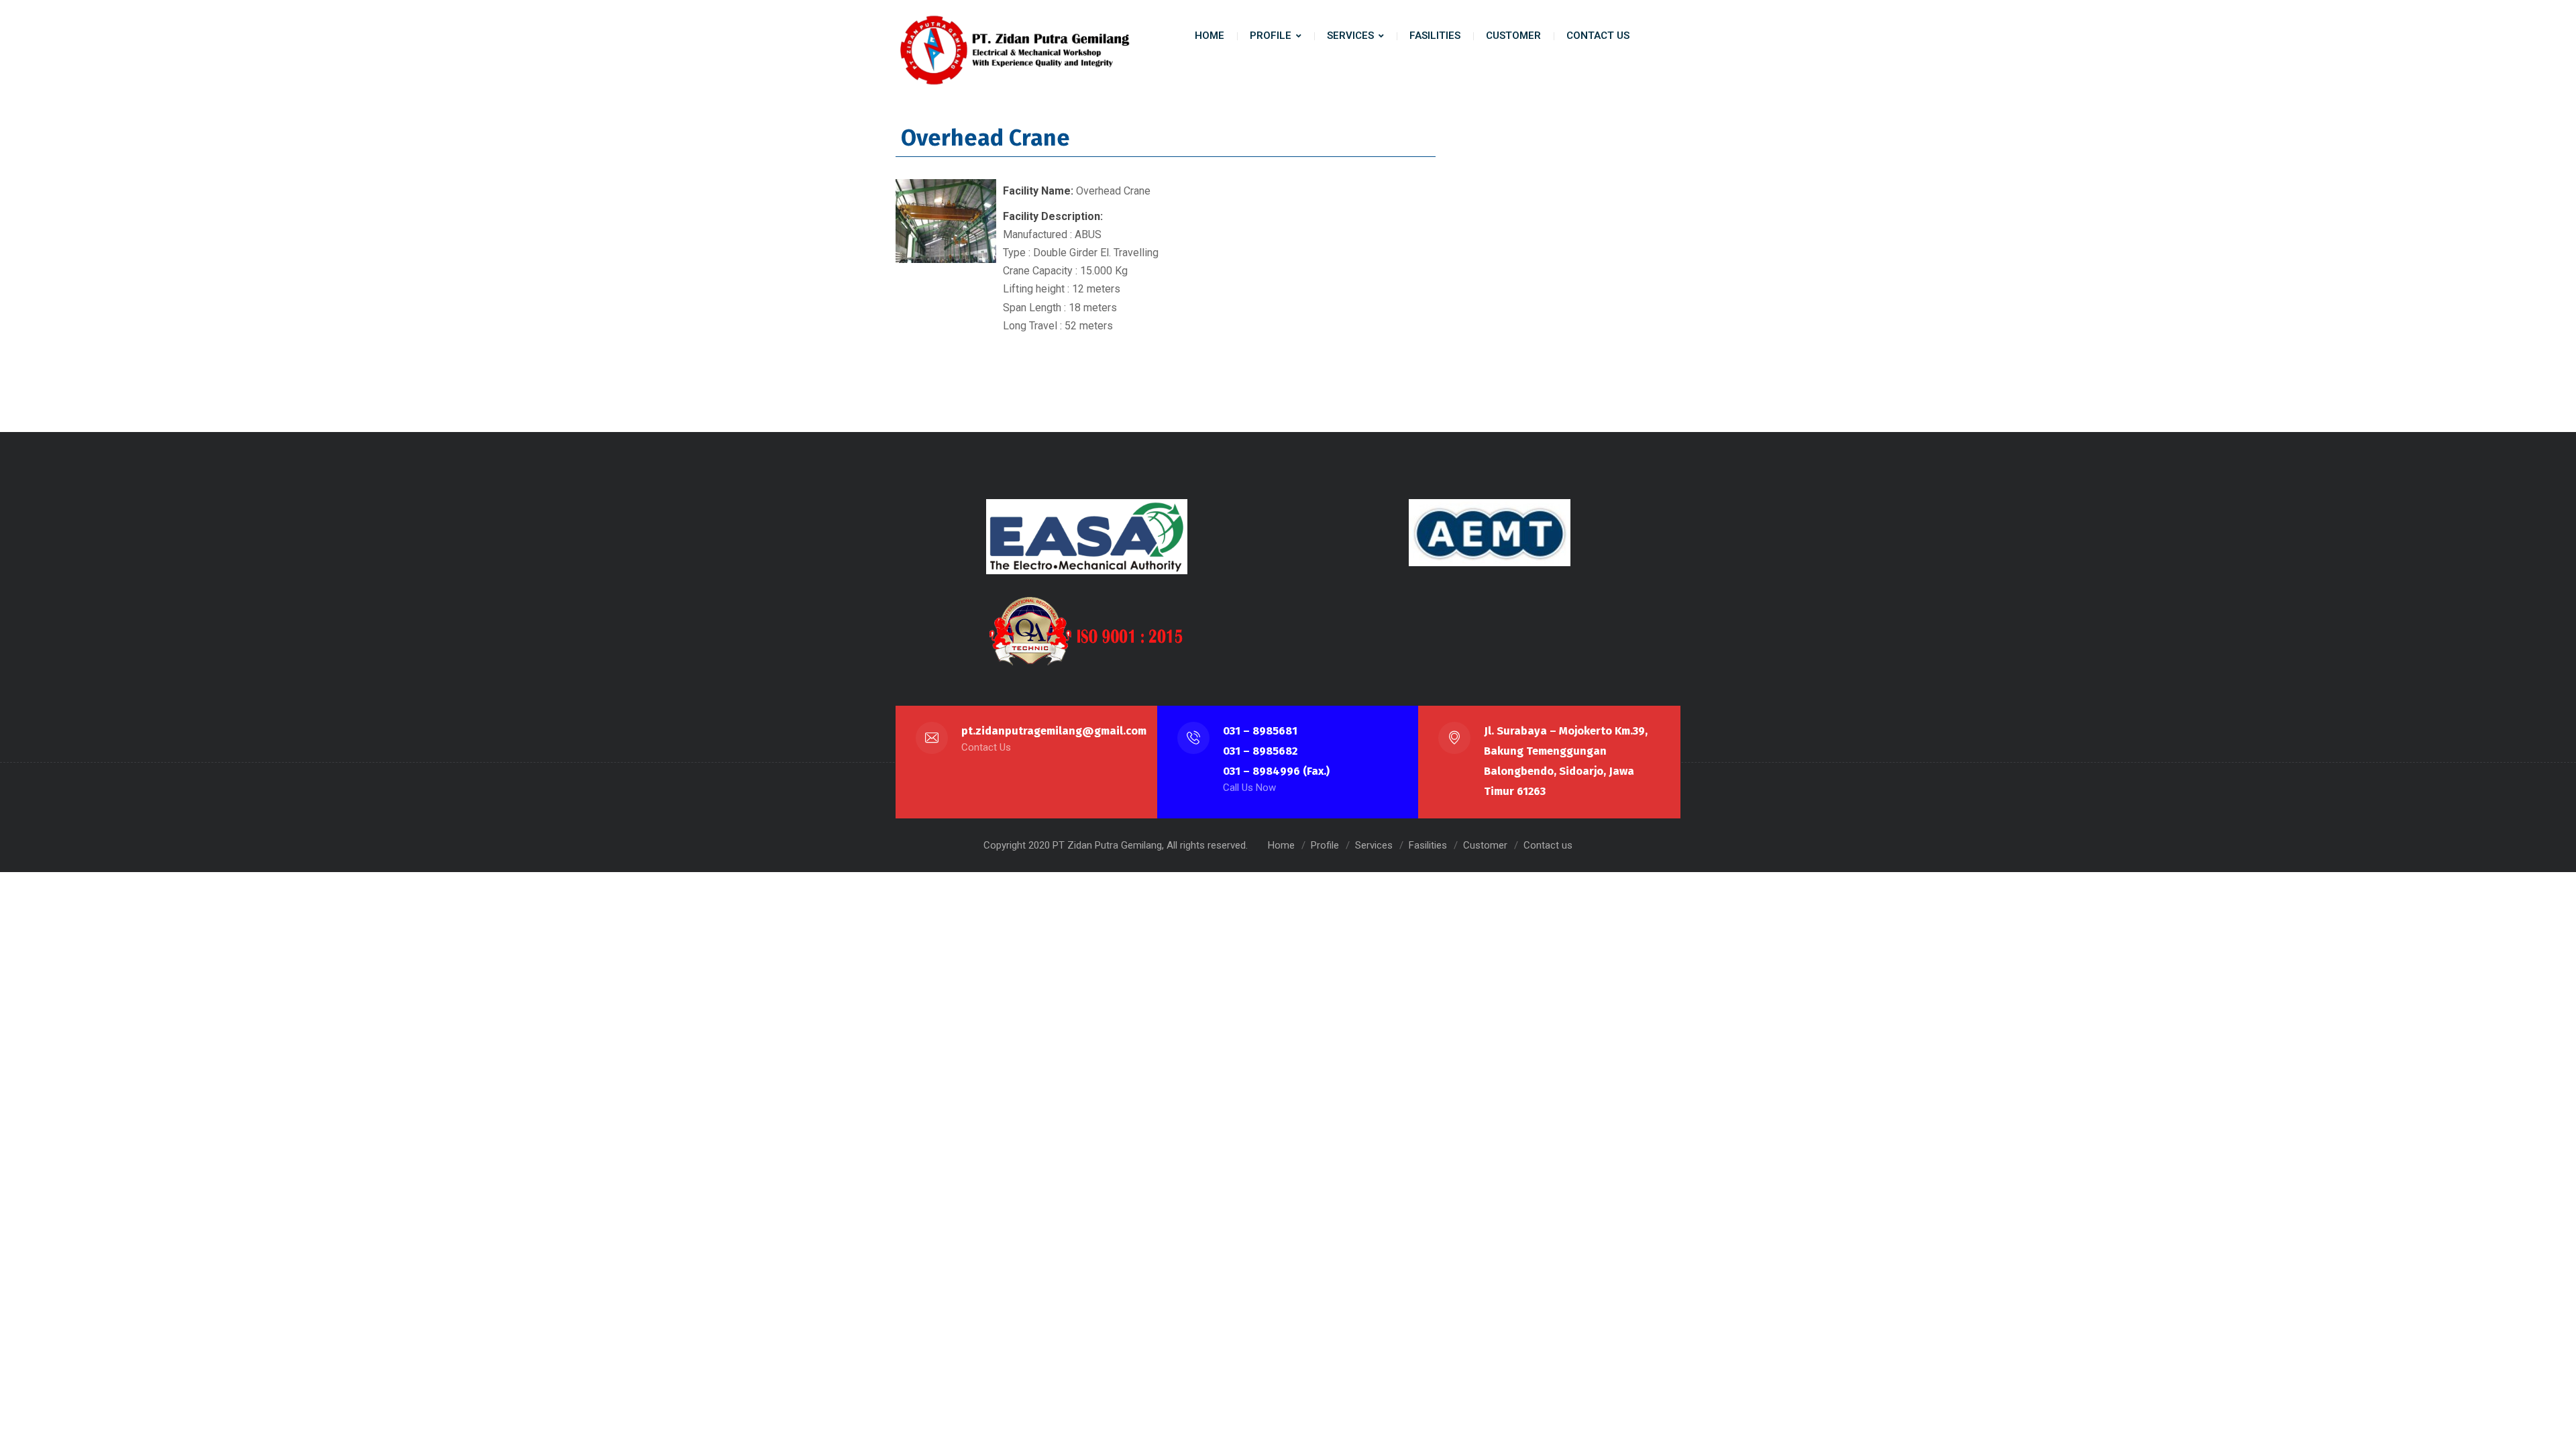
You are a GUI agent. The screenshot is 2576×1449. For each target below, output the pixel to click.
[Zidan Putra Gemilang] (1013, 50)
